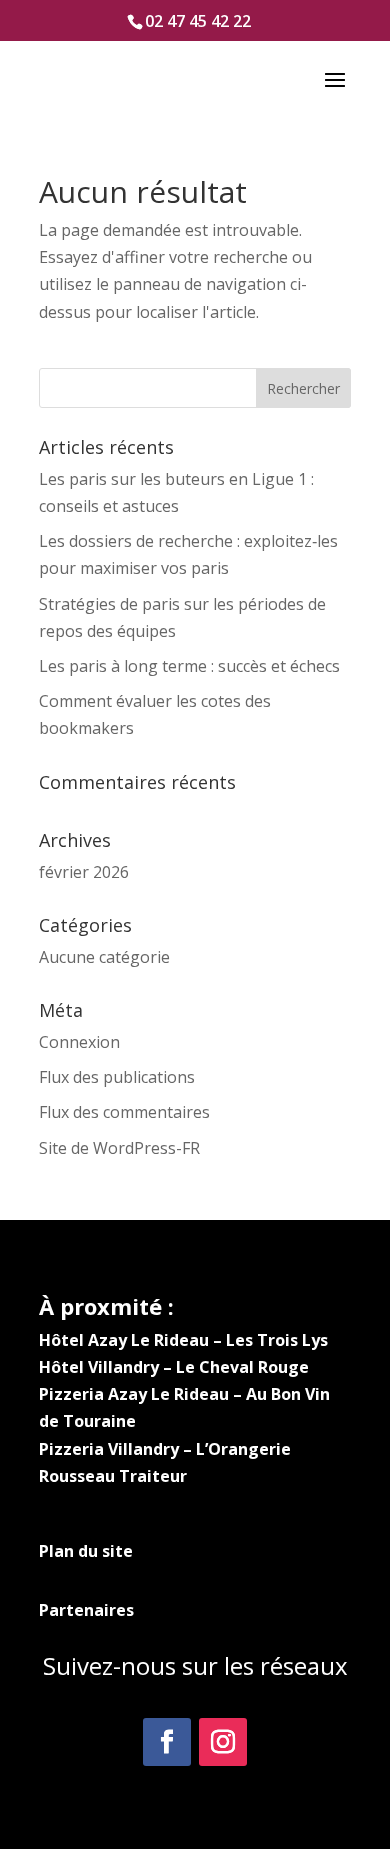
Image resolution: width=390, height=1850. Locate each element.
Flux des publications (117, 1077)
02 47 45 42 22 (198, 21)
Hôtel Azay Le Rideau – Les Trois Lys (183, 1340)
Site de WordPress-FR (119, 1148)
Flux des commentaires (124, 1112)
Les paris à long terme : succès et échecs (189, 666)
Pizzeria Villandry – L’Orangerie (165, 1449)
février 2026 (84, 872)
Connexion (79, 1042)
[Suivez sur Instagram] (223, 1742)
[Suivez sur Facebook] (167, 1742)
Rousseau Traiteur (113, 1476)
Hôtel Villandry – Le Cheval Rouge (174, 1367)
